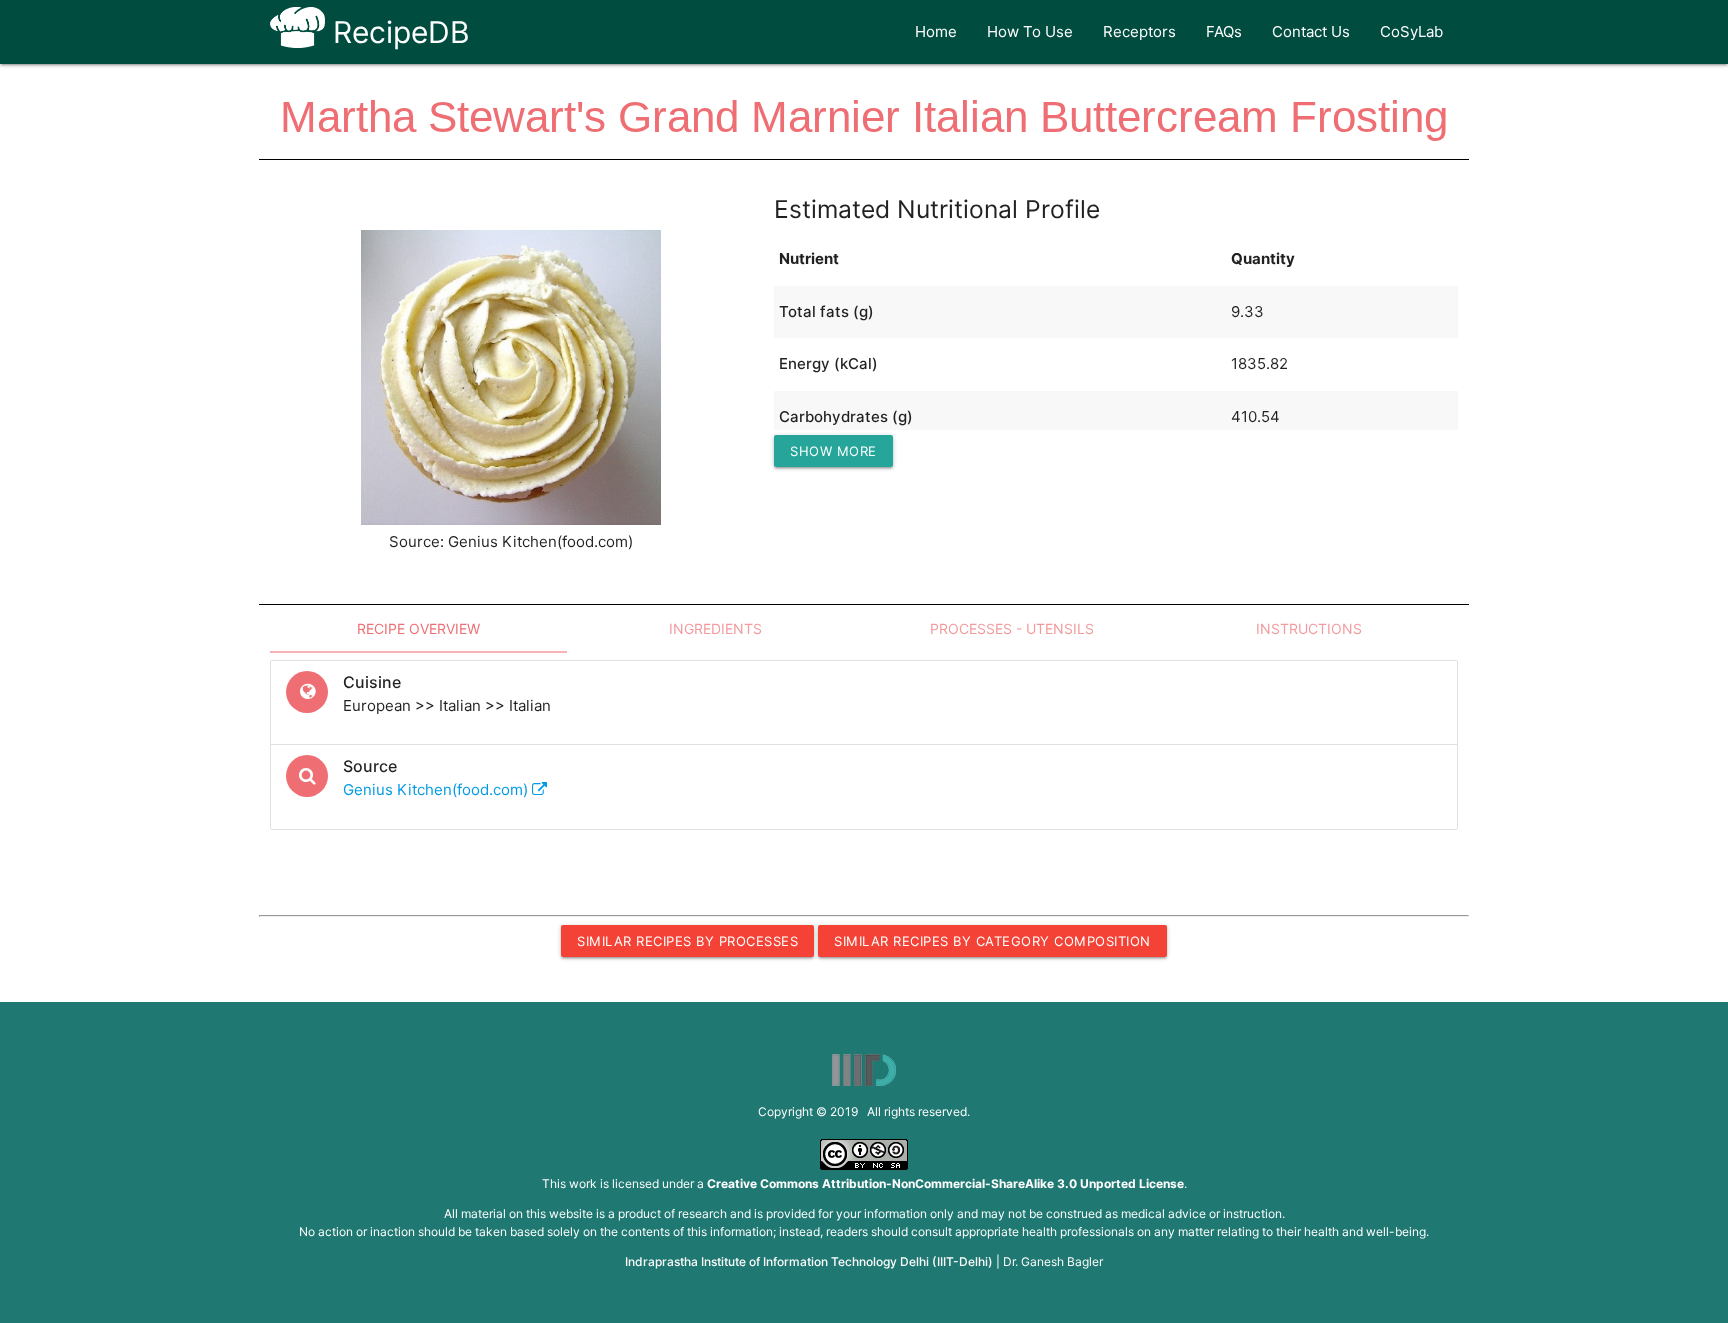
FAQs (1224, 31)
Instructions (1309, 628)
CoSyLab (1411, 31)
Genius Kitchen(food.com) (437, 789)
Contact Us (1311, 31)
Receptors (1139, 31)
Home (936, 31)
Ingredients (715, 628)
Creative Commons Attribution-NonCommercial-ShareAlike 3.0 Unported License (945, 1183)
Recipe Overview (418, 628)
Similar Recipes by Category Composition (992, 941)
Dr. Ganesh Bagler (1053, 1261)
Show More (833, 451)
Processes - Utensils (1012, 628)
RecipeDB (397, 32)
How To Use (1030, 31)
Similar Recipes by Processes (687, 941)
